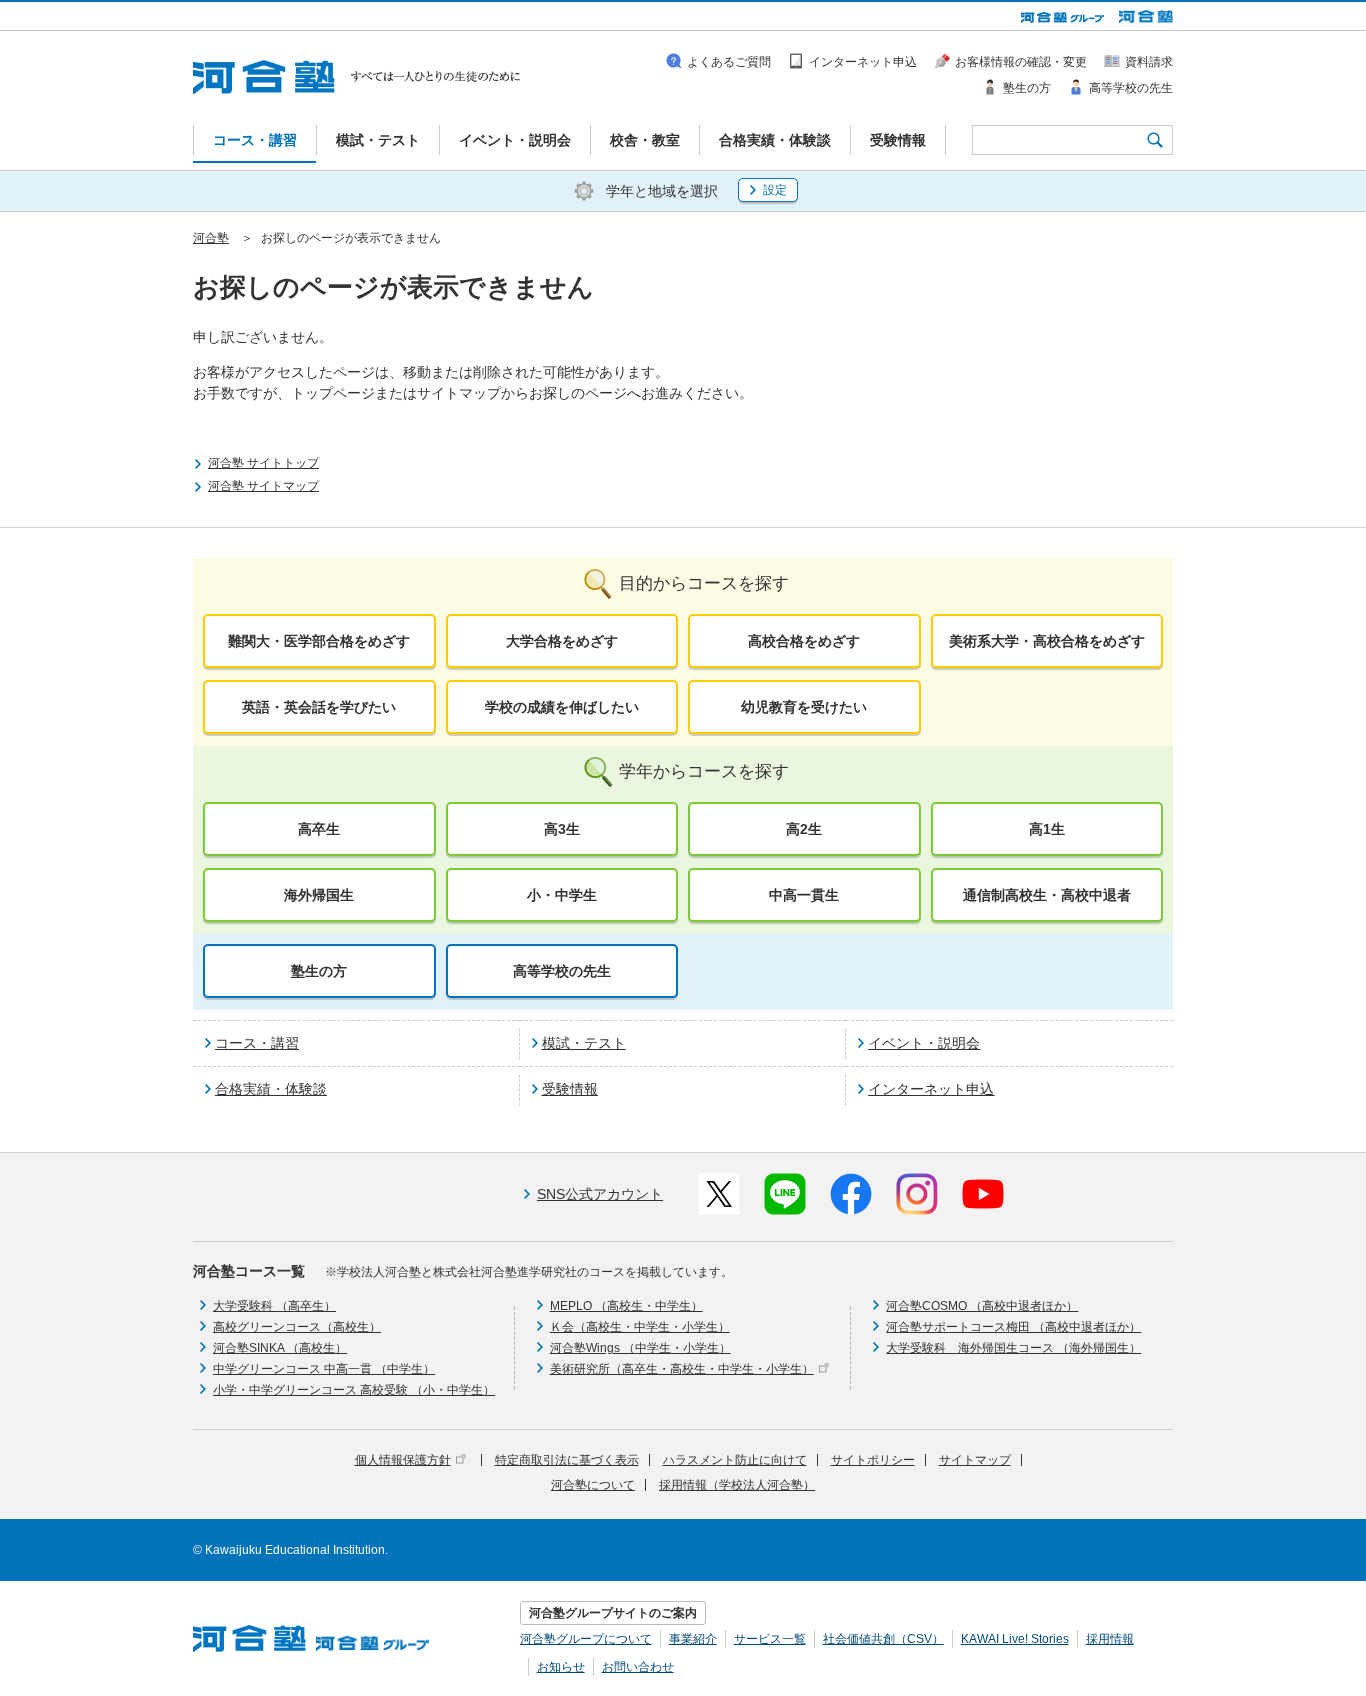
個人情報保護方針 (403, 1460)
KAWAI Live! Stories (1015, 1639)
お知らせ (561, 1667)
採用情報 (1110, 1639)
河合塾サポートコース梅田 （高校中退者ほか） (1013, 1327)
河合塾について (593, 1485)
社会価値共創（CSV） (883, 1639)
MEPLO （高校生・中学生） (626, 1306)
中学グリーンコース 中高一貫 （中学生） (324, 1369)
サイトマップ (975, 1460)
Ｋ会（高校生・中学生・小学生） (640, 1327)
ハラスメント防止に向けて (735, 1460)
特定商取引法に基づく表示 (567, 1460)
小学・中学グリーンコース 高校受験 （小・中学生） (354, 1390)
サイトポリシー (873, 1460)
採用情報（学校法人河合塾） (737, 1485)
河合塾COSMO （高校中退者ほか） (982, 1306)
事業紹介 (693, 1639)
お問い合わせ (638, 1667)
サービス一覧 (770, 1639)
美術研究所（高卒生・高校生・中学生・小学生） (682, 1369)
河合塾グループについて (586, 1639)
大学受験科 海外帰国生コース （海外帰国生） (1013, 1348)
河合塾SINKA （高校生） (280, 1348)
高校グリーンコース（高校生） (297, 1327)
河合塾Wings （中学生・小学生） (640, 1348)
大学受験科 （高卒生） (274, 1306)
